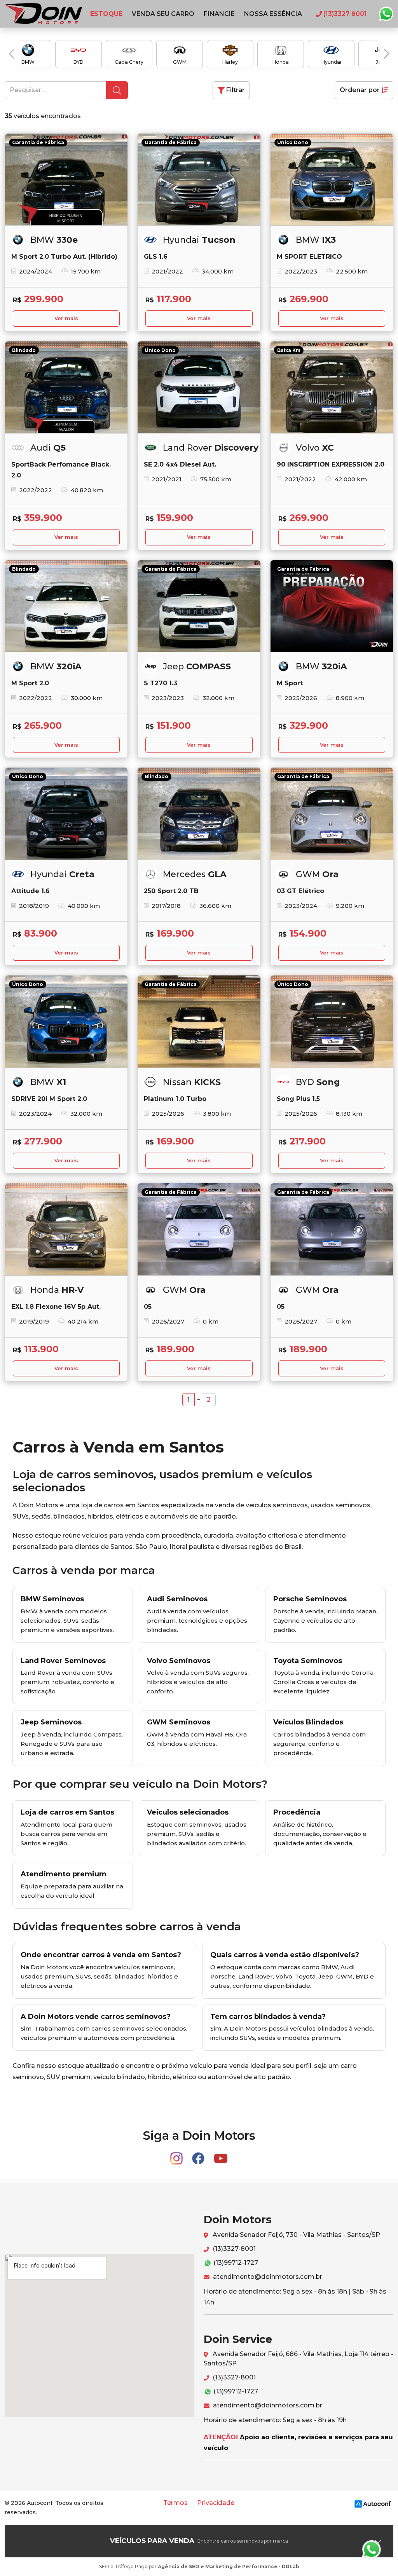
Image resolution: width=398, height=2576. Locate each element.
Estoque (106, 14)
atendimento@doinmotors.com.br (267, 2277)
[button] (11, 54)
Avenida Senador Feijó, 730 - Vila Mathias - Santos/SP (296, 2235)
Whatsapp (386, 14)
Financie (219, 14)
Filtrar (235, 90)
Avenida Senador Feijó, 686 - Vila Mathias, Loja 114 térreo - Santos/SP (298, 2359)
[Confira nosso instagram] (177, 2155)
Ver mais (66, 318)
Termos (175, 2503)
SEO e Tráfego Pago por (199, 2566)
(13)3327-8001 (233, 2249)
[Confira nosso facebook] (199, 2155)
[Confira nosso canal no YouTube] (221, 2155)
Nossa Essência (273, 14)
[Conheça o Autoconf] (373, 2503)
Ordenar (360, 90)
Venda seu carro (163, 14)
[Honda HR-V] (66, 1229)
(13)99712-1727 (235, 2263)
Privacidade (216, 2503)
